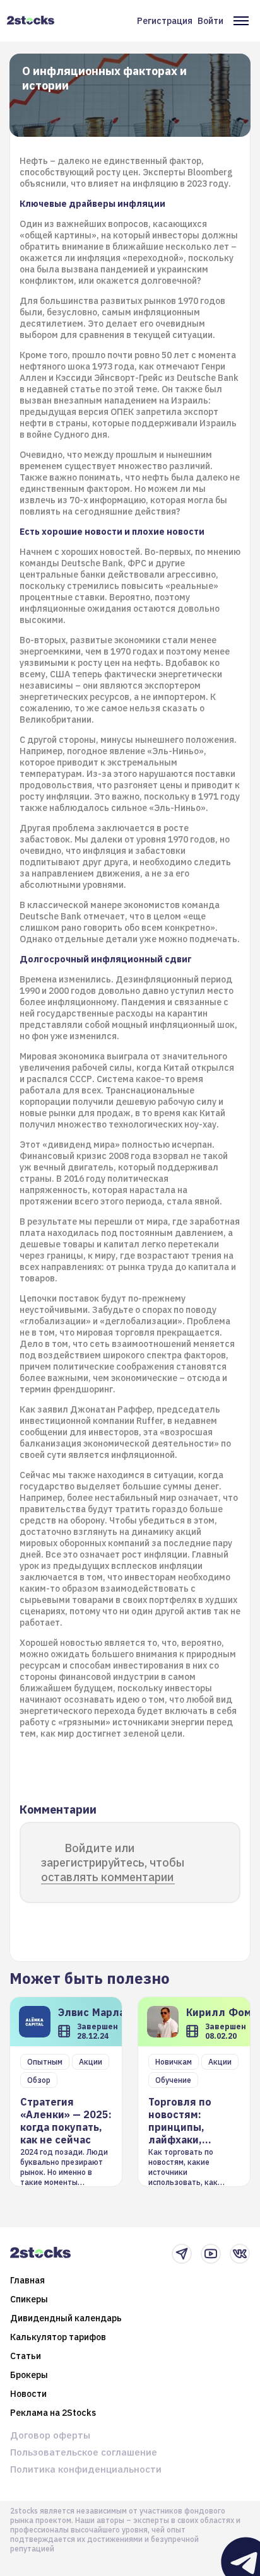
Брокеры (29, 2375)
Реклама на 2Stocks (53, 2413)
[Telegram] (182, 2254)
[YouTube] (211, 2254)
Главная (27, 2280)
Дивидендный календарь (66, 2318)
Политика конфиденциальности (86, 2469)
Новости (28, 2394)
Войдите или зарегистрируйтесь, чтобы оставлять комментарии (113, 1862)
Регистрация (165, 21)
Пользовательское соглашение (84, 2452)
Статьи (26, 2356)
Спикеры (29, 2299)
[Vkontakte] (240, 2254)
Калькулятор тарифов (58, 2337)
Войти (210, 21)
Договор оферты (50, 2435)
